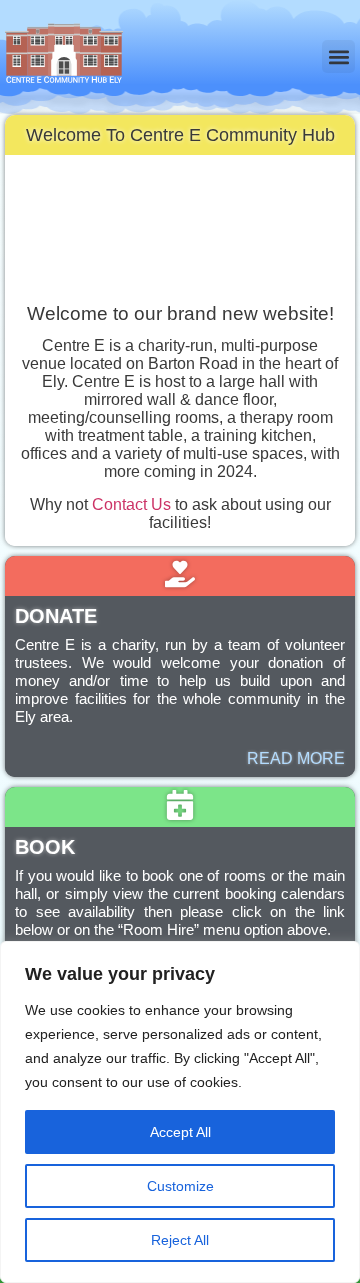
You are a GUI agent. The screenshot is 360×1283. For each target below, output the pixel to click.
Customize (180, 1186)
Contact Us (131, 504)
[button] (338, 56)
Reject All (180, 1240)
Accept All (180, 1132)
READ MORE (296, 758)
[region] (180, 1112)
